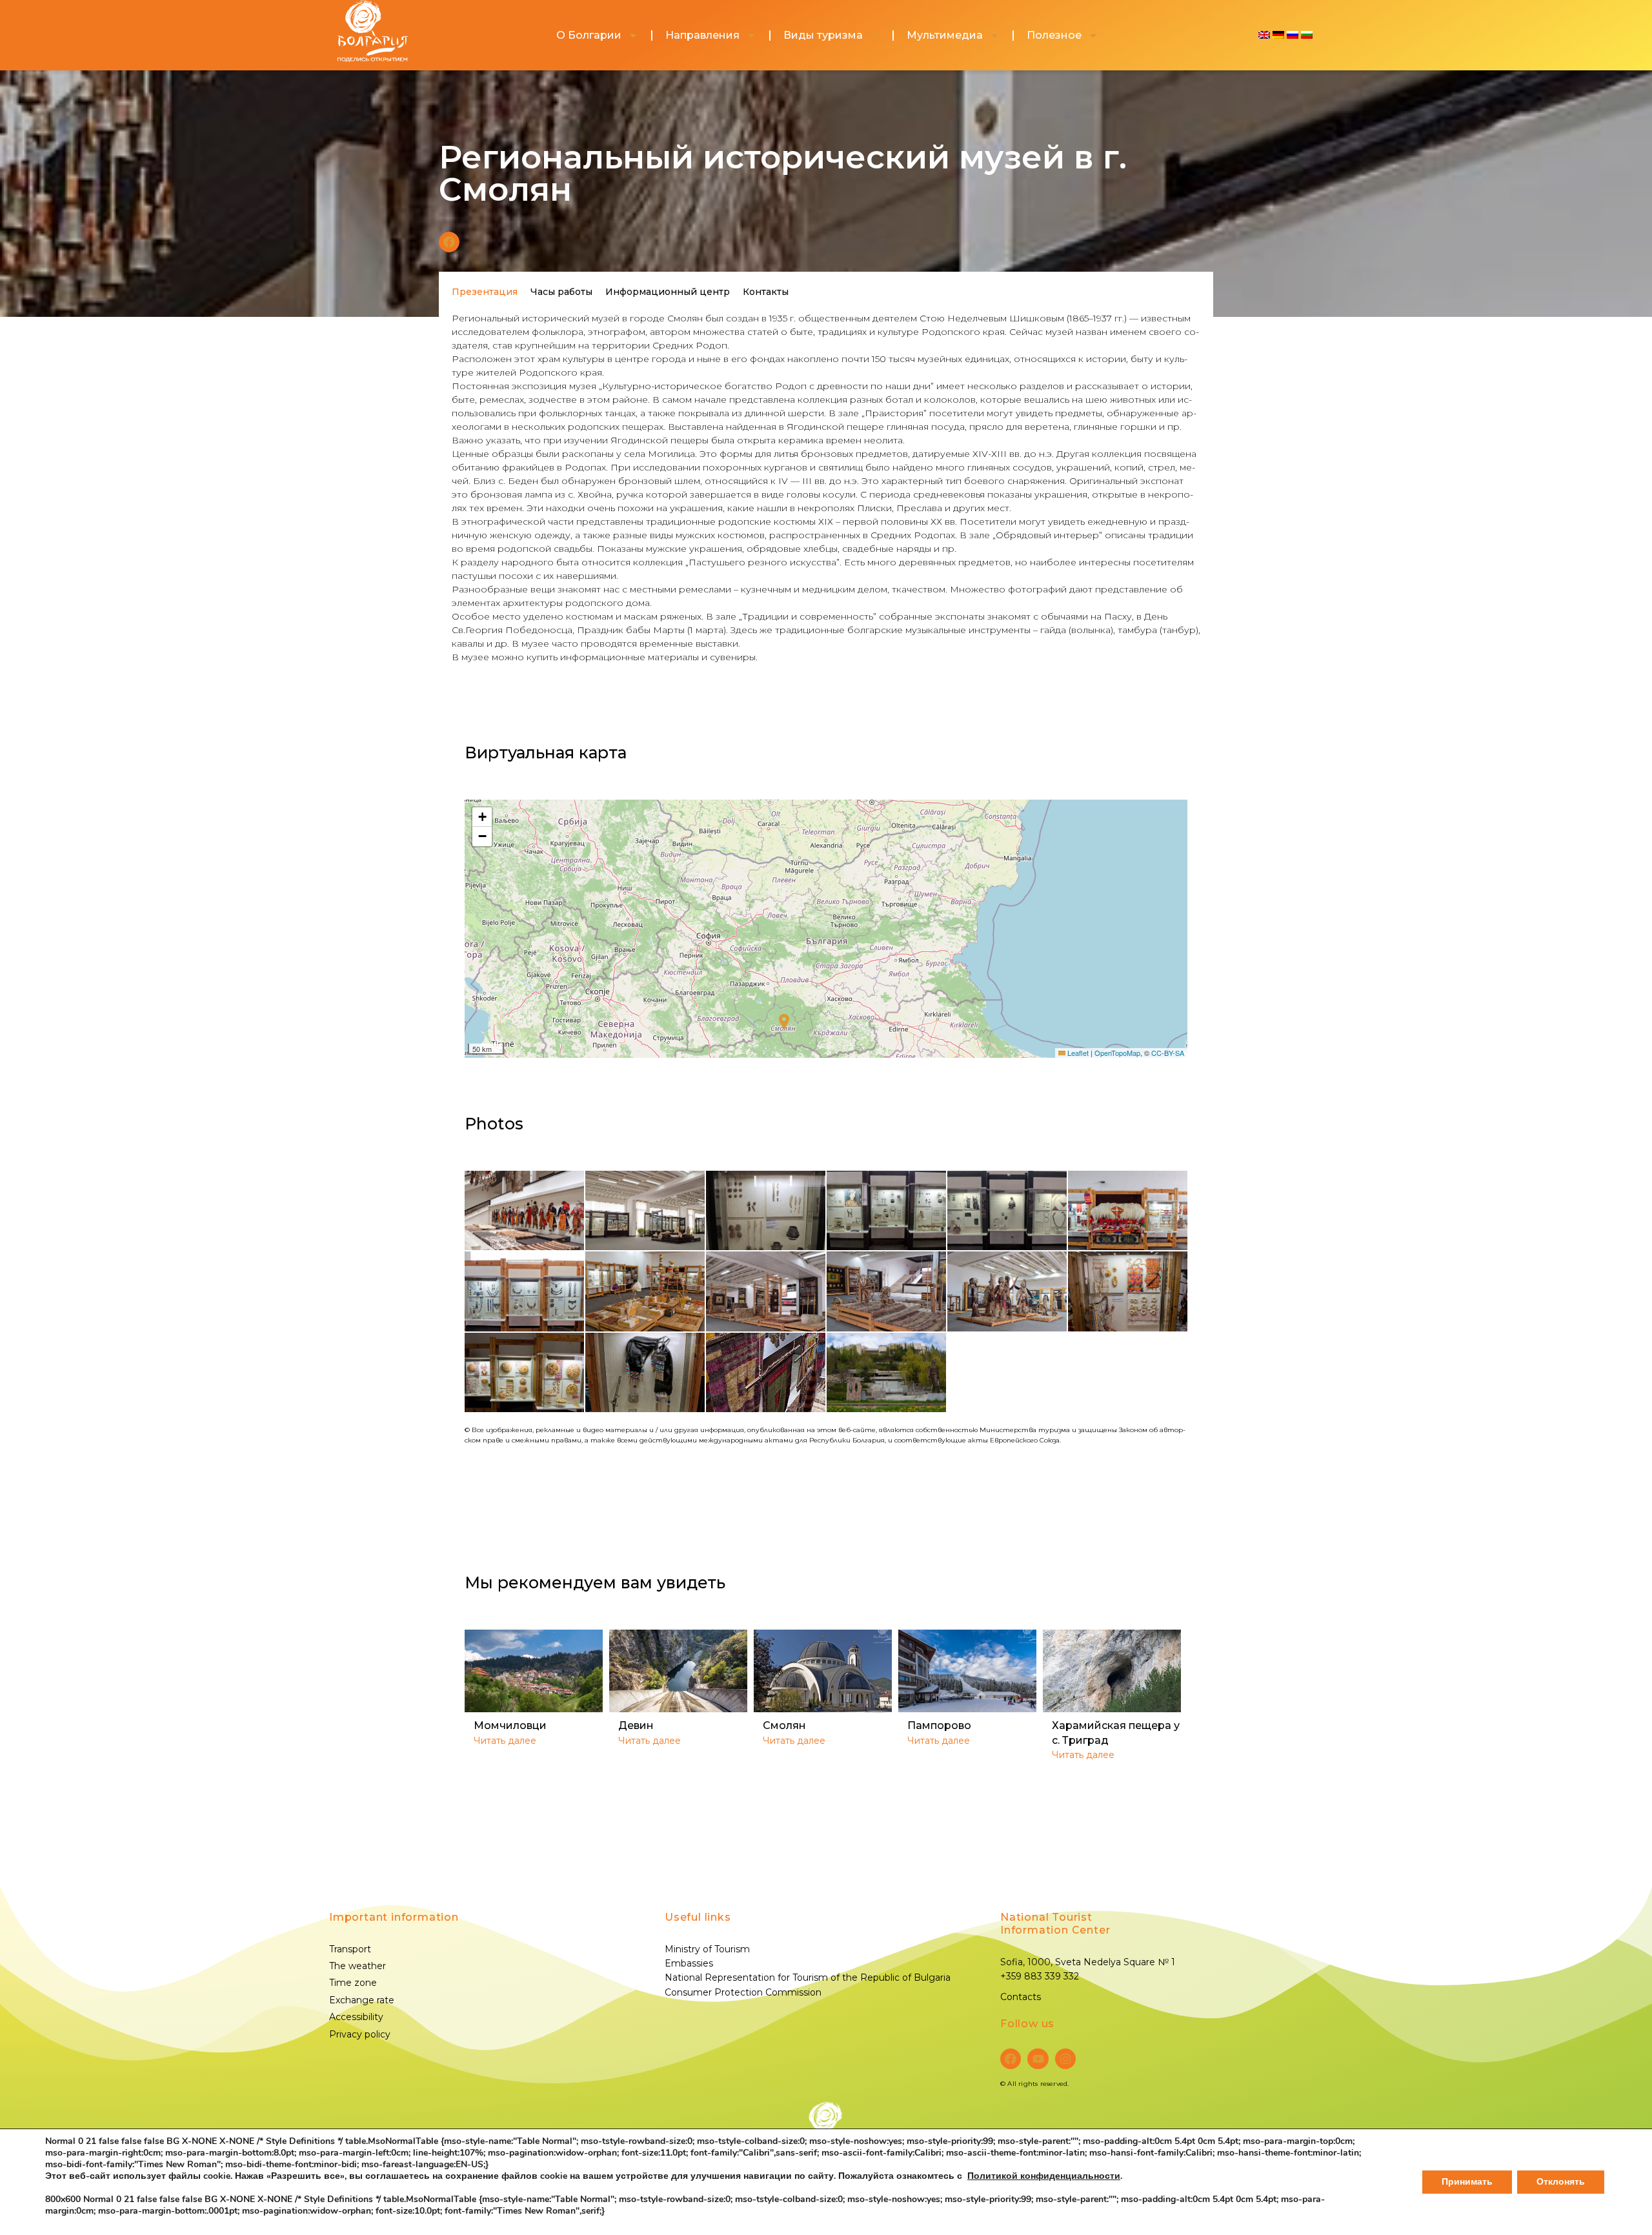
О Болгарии (589, 35)
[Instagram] (1065, 2059)
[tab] (485, 292)
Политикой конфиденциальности (1044, 2176)
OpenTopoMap (1117, 1053)
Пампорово (939, 1725)
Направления (702, 35)
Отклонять (1561, 2182)
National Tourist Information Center (1055, 1924)
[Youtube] (1038, 2059)
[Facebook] (1011, 2059)
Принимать (1467, 2182)
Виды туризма (823, 35)
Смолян (784, 1725)
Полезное (1054, 35)
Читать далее (505, 1741)
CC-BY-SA (1168, 1053)
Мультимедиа (945, 35)
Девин (636, 1725)
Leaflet (1077, 1053)
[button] (449, 242)
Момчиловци (510, 1725)
